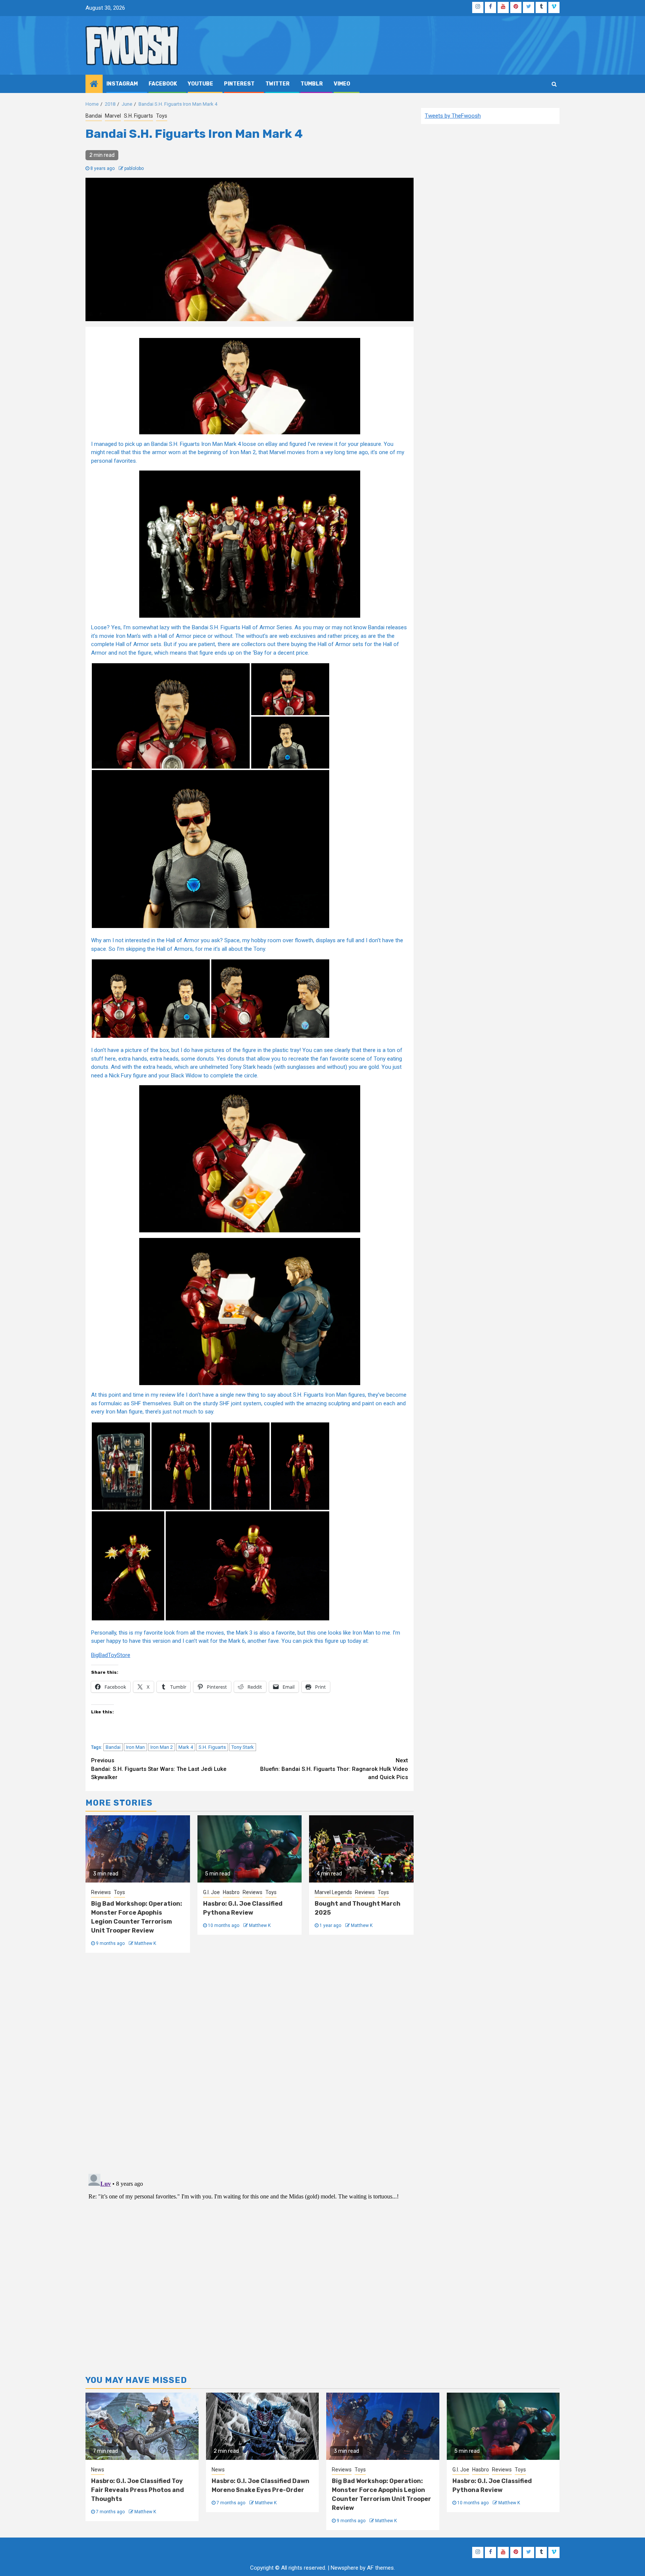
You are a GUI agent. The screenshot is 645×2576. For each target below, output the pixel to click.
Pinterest (239, 84)
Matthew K (145, 1943)
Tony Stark (243, 1747)
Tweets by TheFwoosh (453, 116)
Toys (162, 116)
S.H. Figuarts (138, 116)
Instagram (122, 84)
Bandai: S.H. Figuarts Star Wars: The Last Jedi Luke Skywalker (159, 1769)
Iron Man (135, 1747)
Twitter (278, 84)
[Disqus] (250, 2062)
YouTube (200, 84)
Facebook (163, 84)
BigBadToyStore (111, 1655)
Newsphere (345, 2568)
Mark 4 (186, 1747)
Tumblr (312, 84)
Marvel (113, 116)
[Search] (554, 84)
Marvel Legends (333, 1892)
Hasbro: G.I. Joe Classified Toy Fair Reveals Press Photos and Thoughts (138, 2490)
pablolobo (134, 168)
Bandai (94, 116)
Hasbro (231, 1892)
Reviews (101, 1892)
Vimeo (342, 84)
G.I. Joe (211, 1892)
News (98, 2470)
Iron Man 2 (162, 1747)
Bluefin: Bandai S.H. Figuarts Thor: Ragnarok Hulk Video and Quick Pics (334, 1769)
